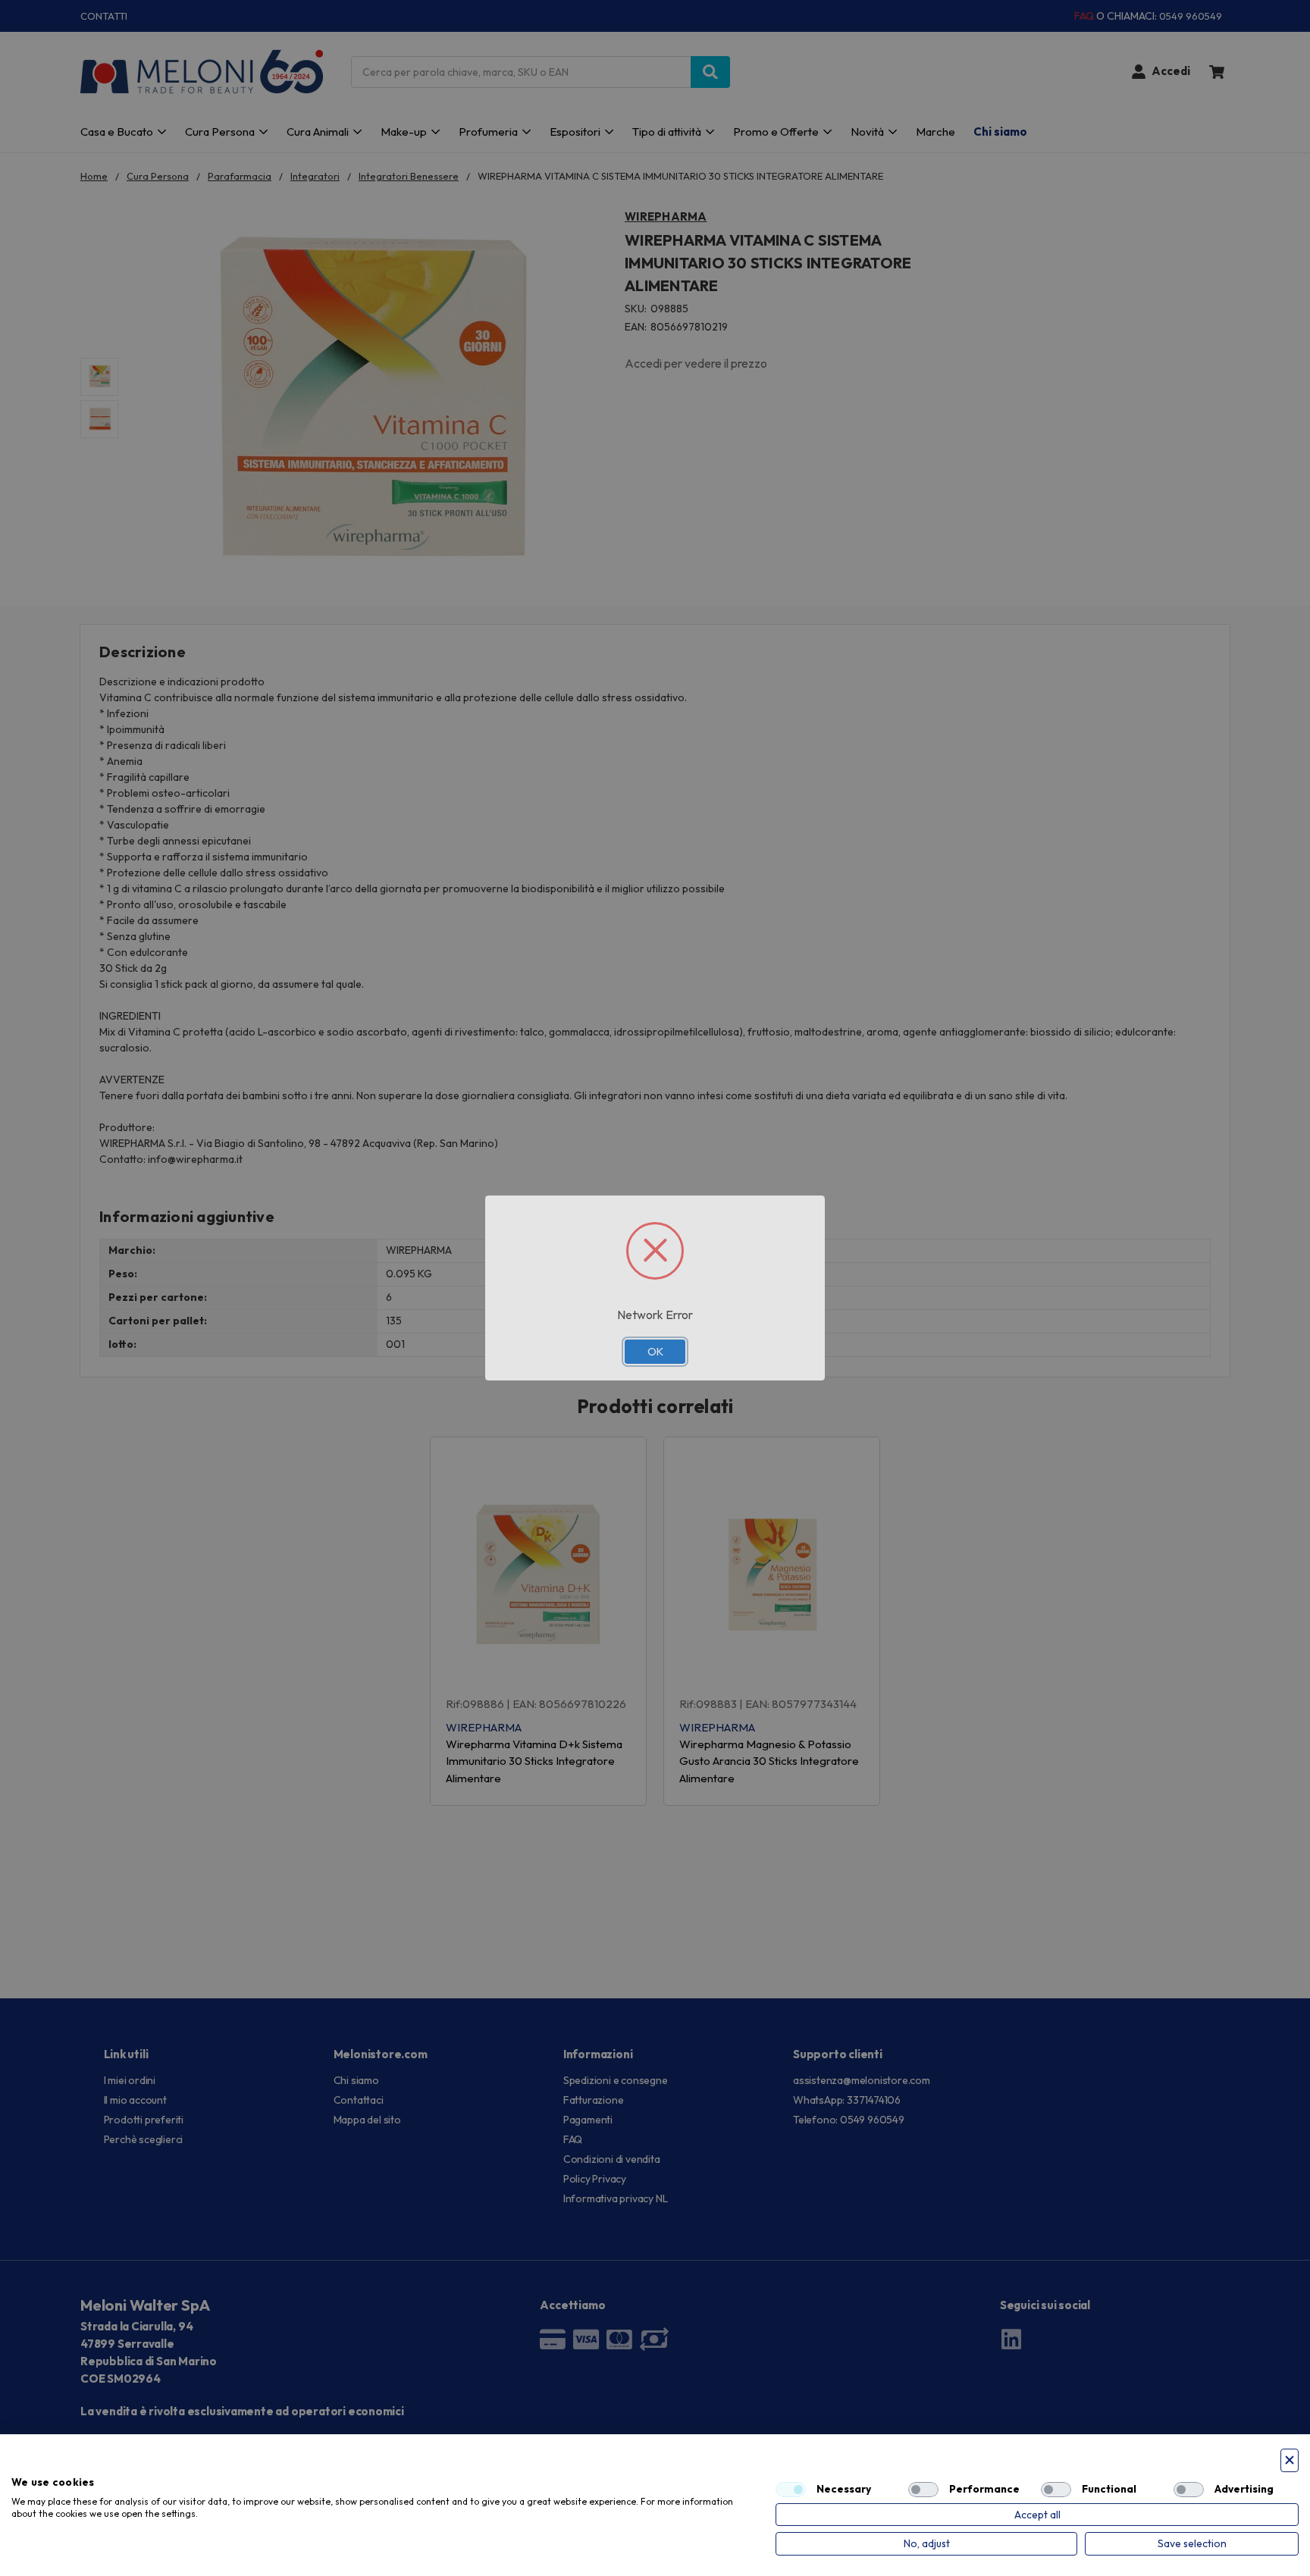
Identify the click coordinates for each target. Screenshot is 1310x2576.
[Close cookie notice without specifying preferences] (1290, 2460)
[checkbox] (791, 2490)
